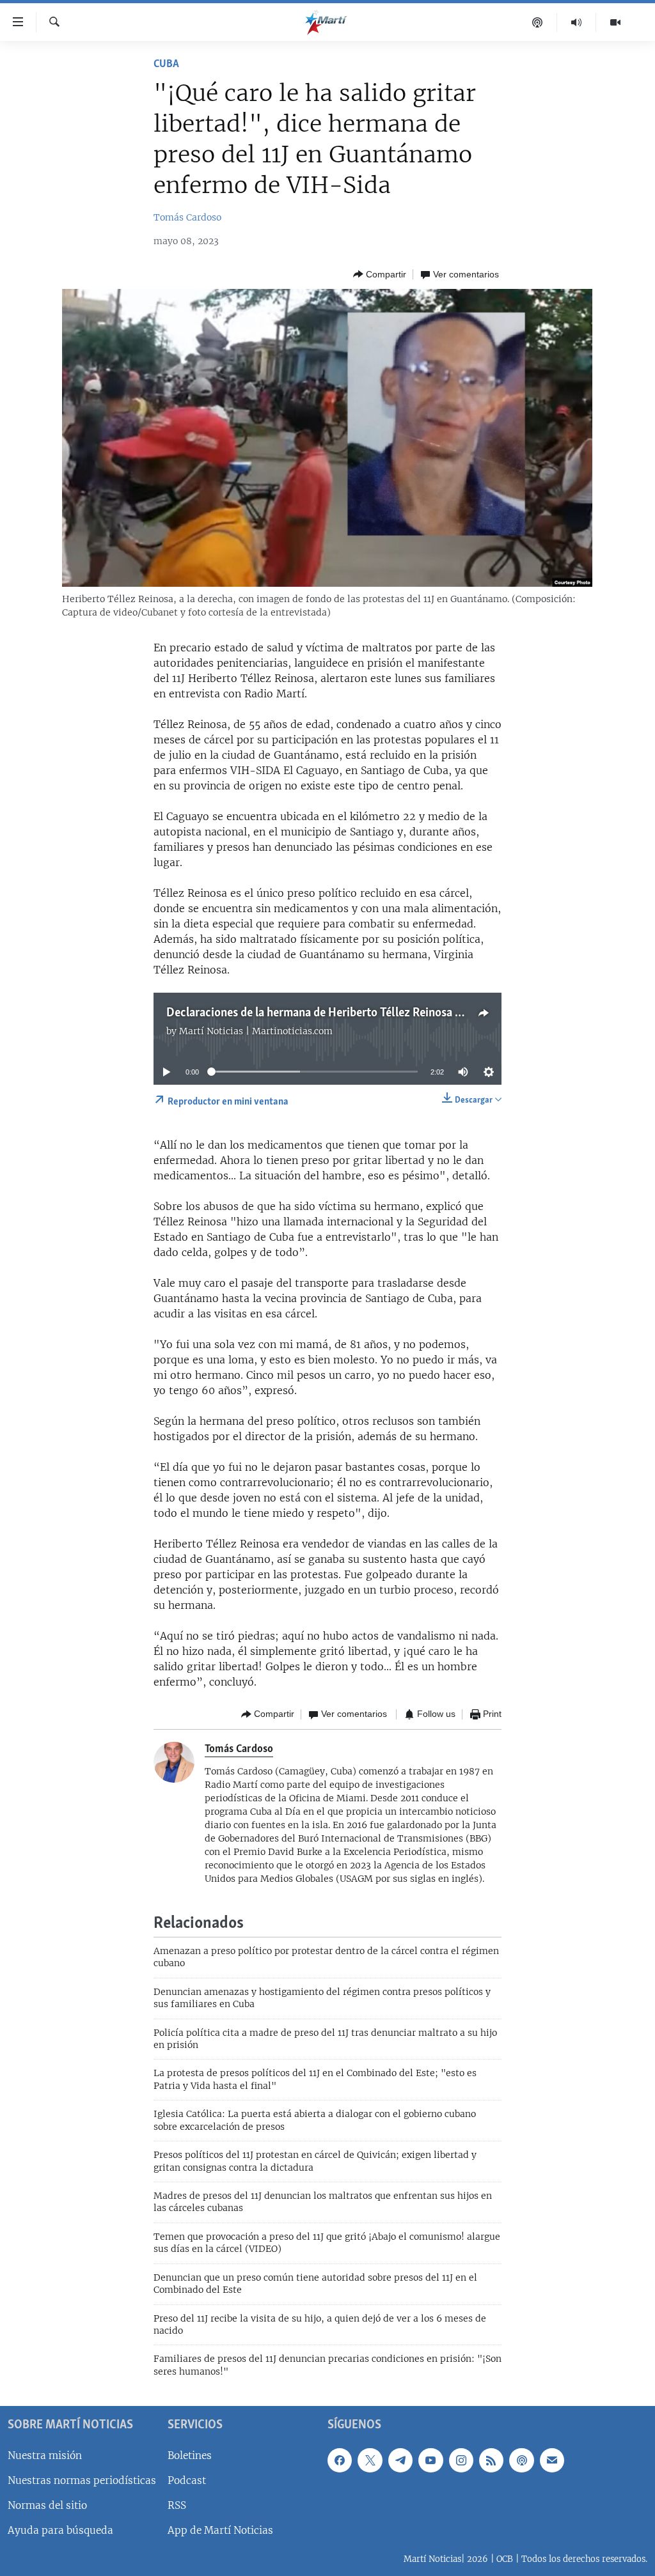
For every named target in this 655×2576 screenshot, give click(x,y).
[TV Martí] (615, 22)
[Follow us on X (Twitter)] (370, 2460)
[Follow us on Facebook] (340, 2460)
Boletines (190, 2456)
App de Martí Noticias (220, 2530)
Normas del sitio (47, 2505)
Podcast (187, 2480)
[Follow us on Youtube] (430, 2460)
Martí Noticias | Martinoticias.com (256, 1031)
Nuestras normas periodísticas (82, 2480)
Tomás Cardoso (187, 217)
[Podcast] (538, 22)
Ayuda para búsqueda (60, 2530)
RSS (177, 2505)
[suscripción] (552, 2460)
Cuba (166, 65)
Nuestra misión (45, 2456)
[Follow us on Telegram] (400, 2460)
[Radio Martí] (577, 22)
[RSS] (491, 2460)
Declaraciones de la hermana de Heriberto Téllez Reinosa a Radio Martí (345, 1013)
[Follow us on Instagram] (461, 2460)
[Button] (380, 274)
